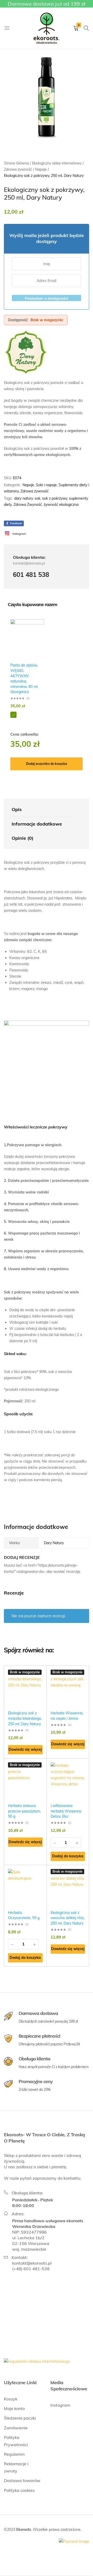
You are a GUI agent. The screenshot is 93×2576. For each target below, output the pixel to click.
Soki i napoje (46, 485)
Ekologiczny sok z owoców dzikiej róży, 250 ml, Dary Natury (68, 1918)
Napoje (28, 485)
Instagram (60, 2405)
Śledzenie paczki (20, 2418)
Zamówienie (16, 2428)
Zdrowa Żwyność (28, 505)
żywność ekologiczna (61, 505)
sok (37, 498)
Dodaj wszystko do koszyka (47, 764)
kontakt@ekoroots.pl (32, 2263)
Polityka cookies (19, 2490)
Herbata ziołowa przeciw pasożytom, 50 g (24, 1811)
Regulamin (14, 2454)
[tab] (42, 810)
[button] (68, 1856)
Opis (17, 809)
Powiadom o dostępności (47, 299)
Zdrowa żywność (34, 491)
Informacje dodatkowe (37, 824)
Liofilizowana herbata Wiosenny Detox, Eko (66, 1811)
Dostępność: (18, 320)
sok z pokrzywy (55, 498)
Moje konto (14, 2408)
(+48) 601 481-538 (31, 2269)
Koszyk (11, 2399)
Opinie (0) (22, 838)
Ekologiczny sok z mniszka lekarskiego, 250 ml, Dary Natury (25, 1718)
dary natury (24, 498)
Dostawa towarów (22, 2480)
